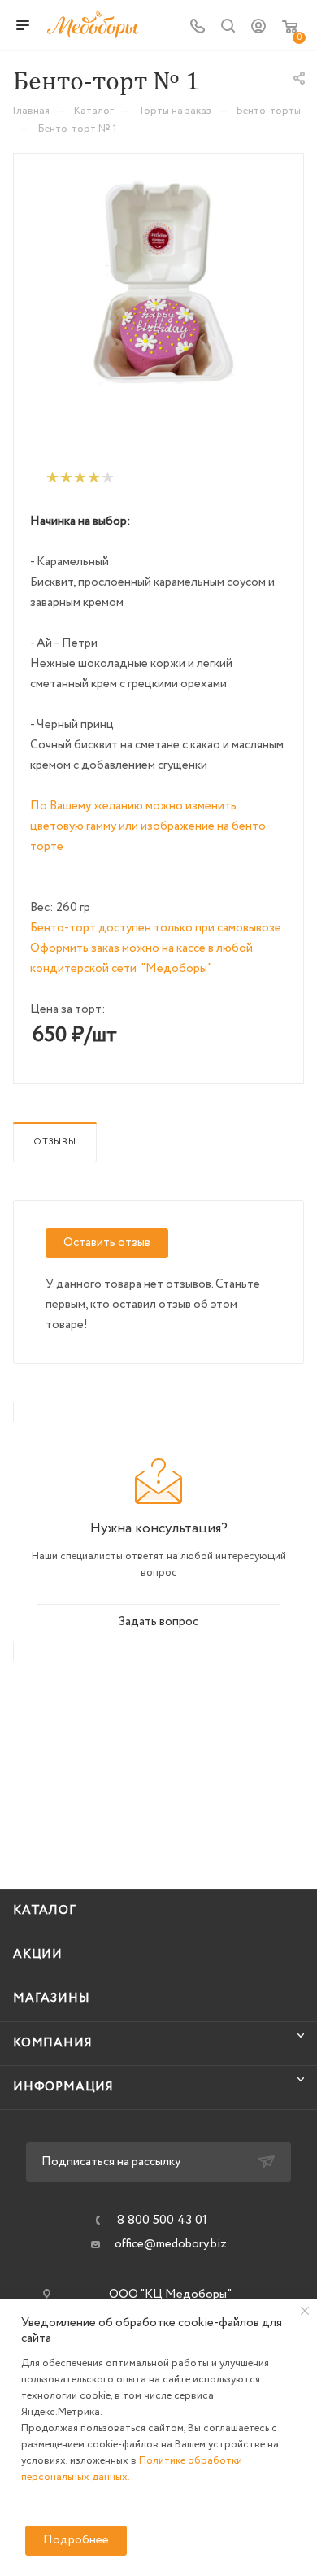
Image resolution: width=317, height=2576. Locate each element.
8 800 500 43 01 (162, 2221)
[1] (52, 478)
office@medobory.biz (171, 2244)
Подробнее (76, 2540)
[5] (107, 478)
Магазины (51, 1998)
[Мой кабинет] (258, 30)
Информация (63, 2087)
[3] (79, 478)
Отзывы (55, 1142)
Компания (52, 2043)
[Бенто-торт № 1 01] (158, 297)
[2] (65, 478)
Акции (38, 1955)
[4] (93, 478)
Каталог (45, 1911)
